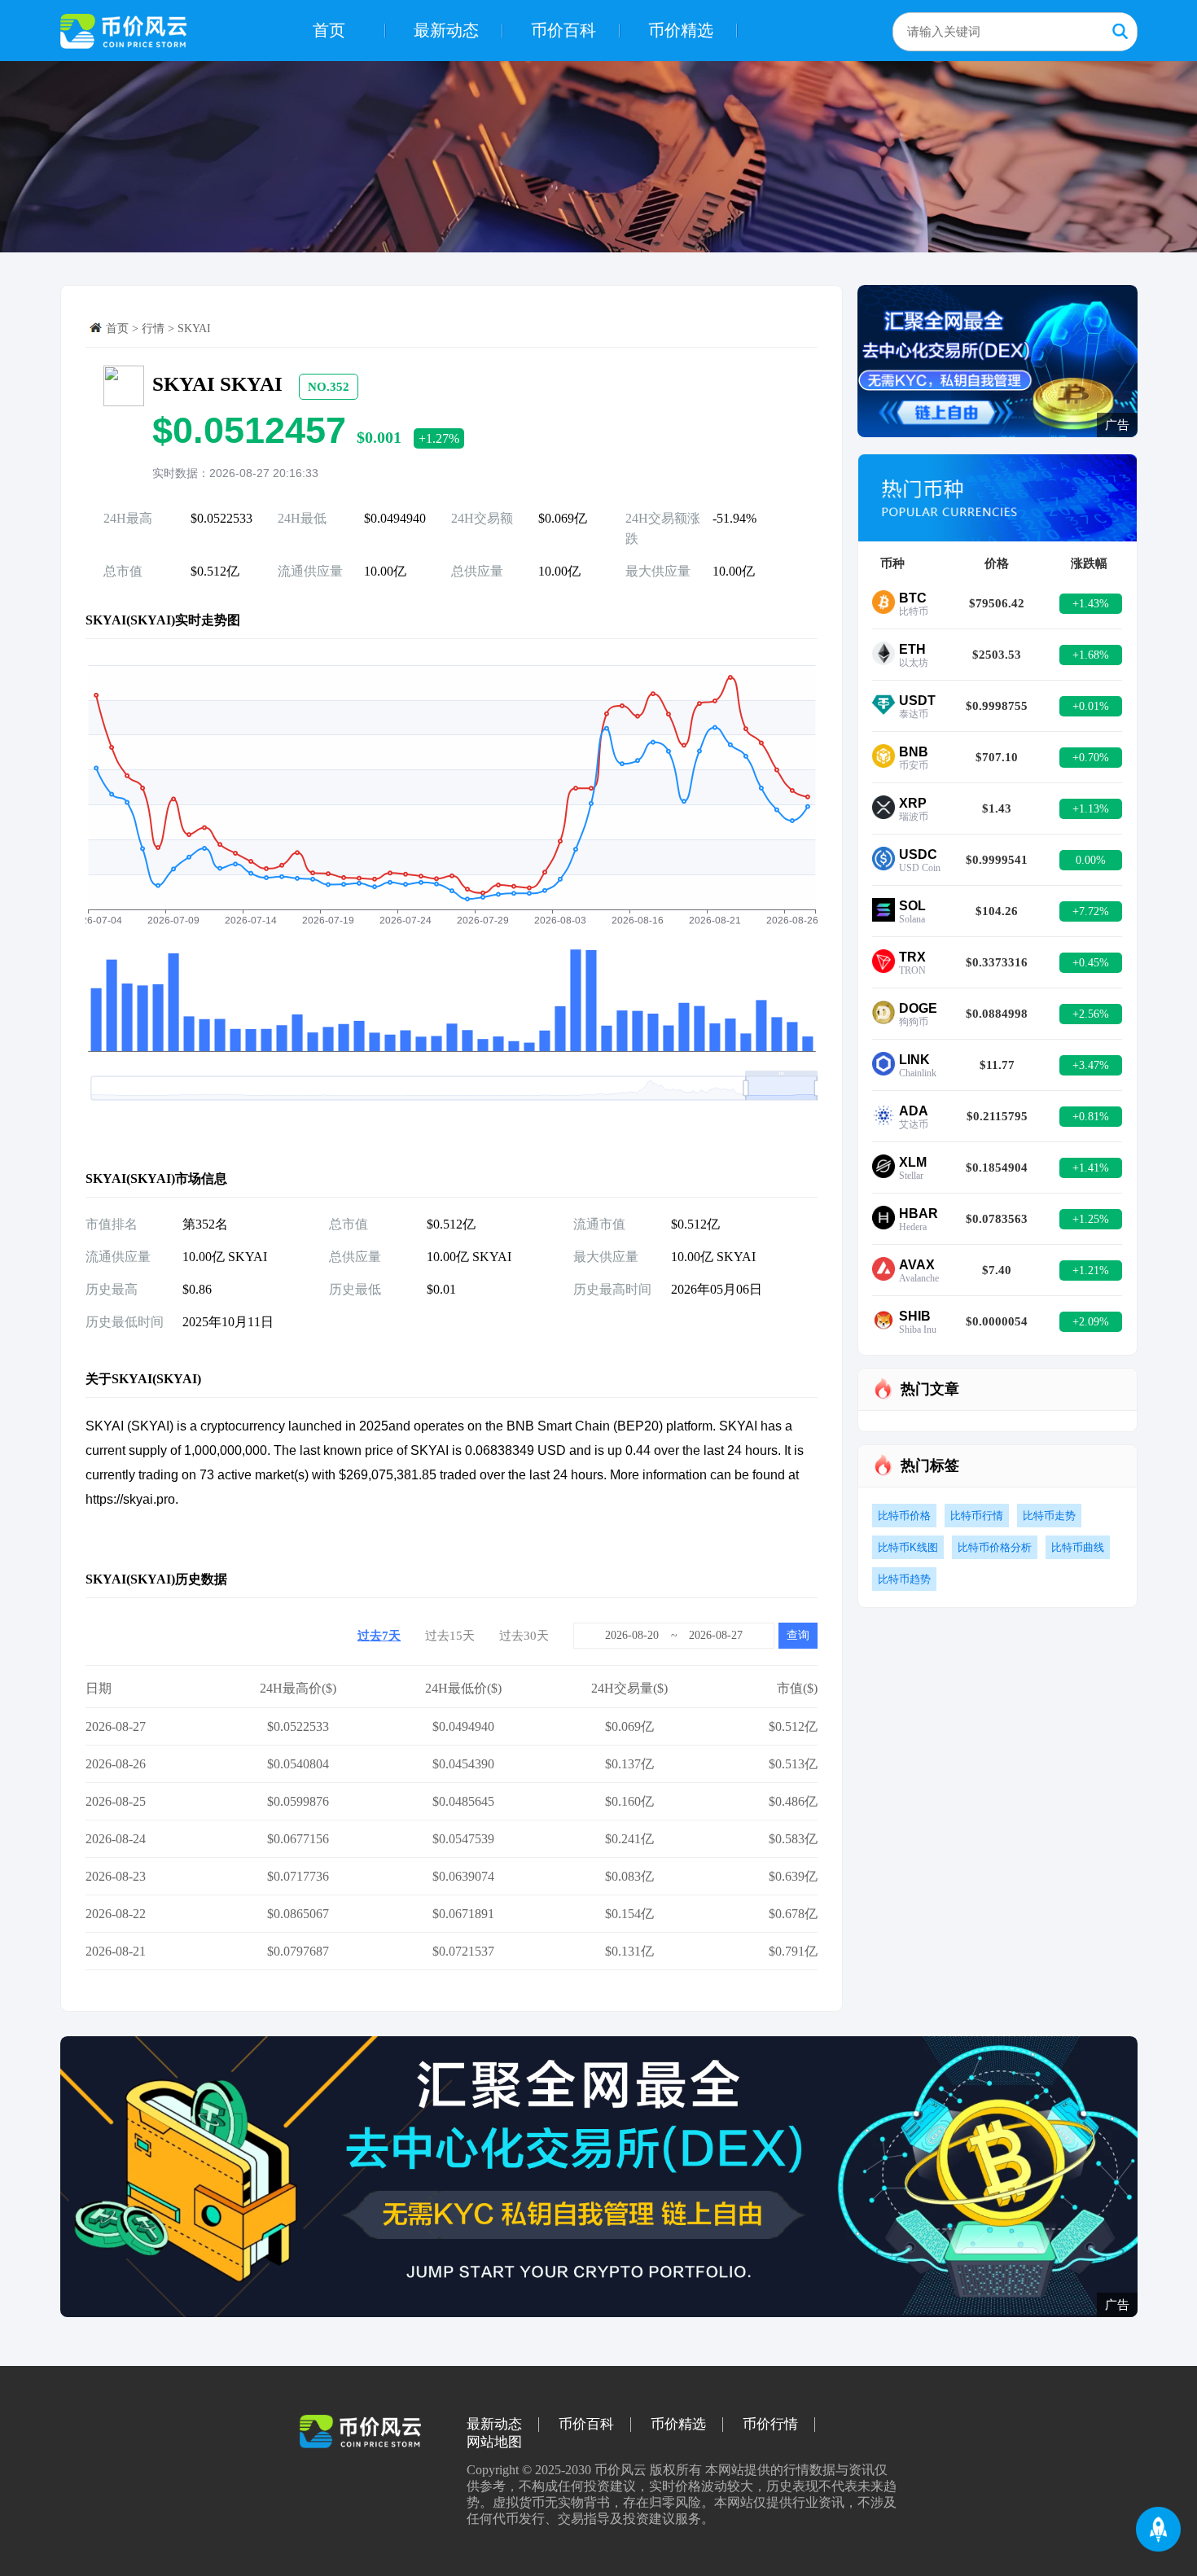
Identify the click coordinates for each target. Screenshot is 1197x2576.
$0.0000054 (997, 1321)
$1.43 (997, 808)
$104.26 (997, 911)
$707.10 (997, 757)
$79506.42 (997, 603)
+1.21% (1091, 1270)
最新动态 (446, 30)
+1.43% (1091, 604)
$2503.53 (997, 655)
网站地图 (494, 2442)
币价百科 (563, 30)
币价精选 (681, 30)
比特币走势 (1049, 1516)
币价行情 (770, 2425)
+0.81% (1091, 1117)
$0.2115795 (997, 1116)
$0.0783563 (997, 1219)
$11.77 (997, 1065)
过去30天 (524, 1636)
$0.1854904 (997, 1168)
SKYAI (194, 329)
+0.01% (1091, 706)
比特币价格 (904, 1516)
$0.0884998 (997, 1014)
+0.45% (1091, 963)
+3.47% (1091, 1065)
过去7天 (379, 1636)
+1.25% (1091, 1219)
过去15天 (450, 1636)
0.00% (1091, 860)
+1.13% (1091, 809)
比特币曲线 (1078, 1547)
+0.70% (1091, 758)
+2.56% (1091, 1014)
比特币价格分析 (995, 1547)
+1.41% (1091, 1168)
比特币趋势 (904, 1579)
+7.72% (1091, 911)
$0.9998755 (997, 706)
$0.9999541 (997, 860)
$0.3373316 (997, 962)
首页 (329, 30)
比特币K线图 (908, 1547)
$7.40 (997, 1270)
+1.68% (1091, 655)
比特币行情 (977, 1516)
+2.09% (1091, 1322)
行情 (153, 329)
